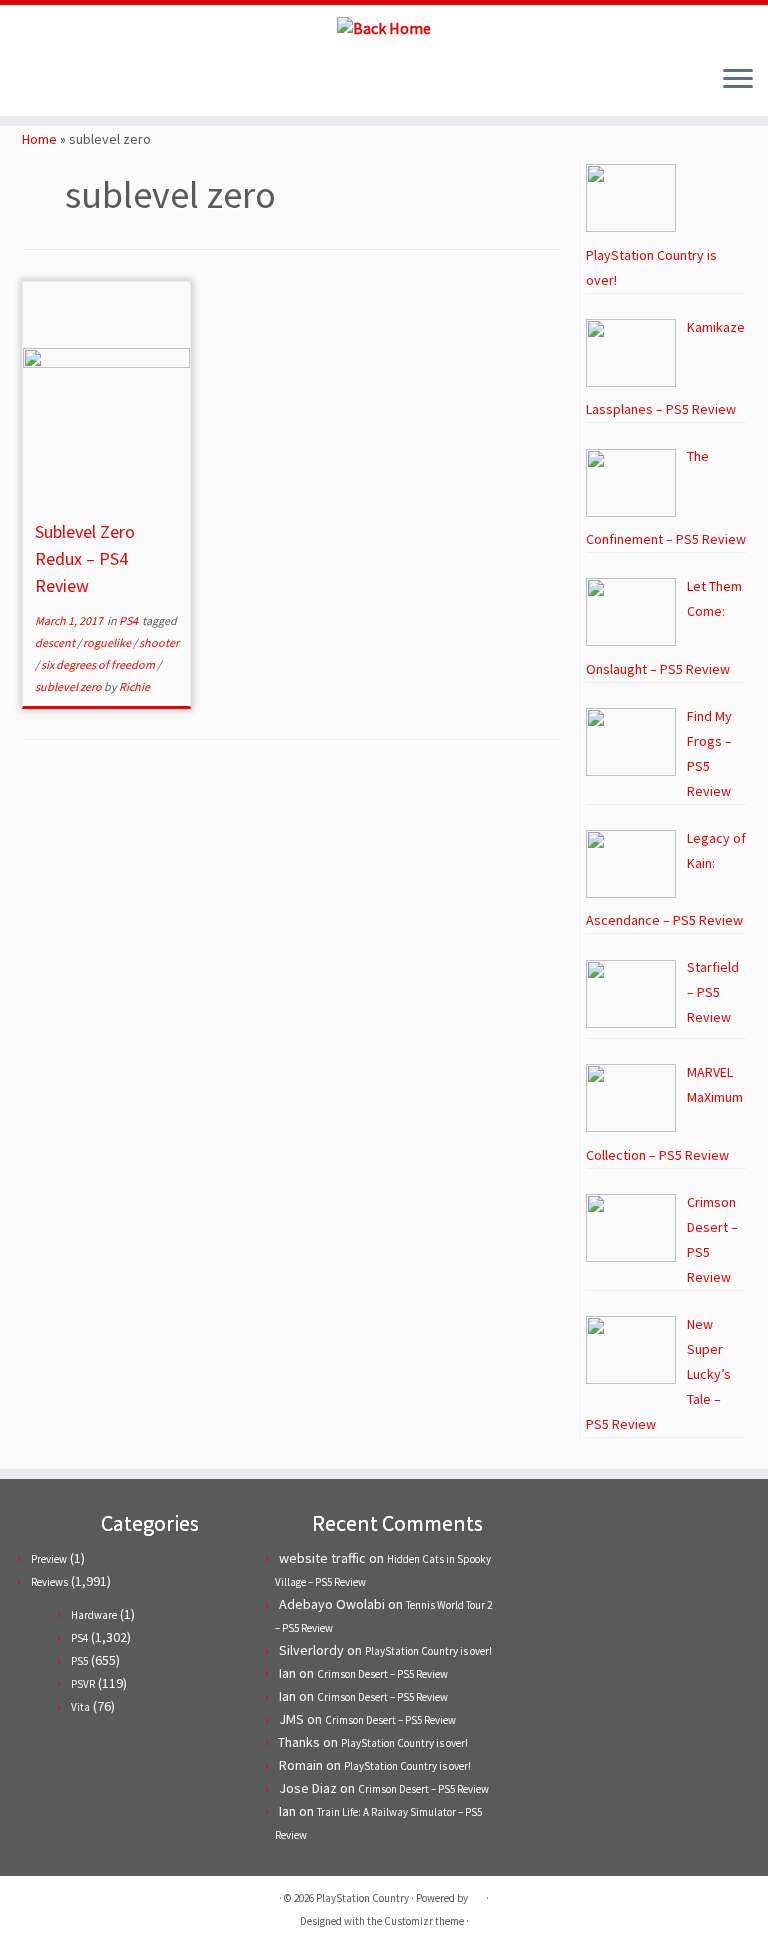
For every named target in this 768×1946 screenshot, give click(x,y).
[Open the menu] (738, 80)
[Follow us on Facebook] (63, 80)
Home (39, 139)
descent (56, 642)
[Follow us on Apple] (117, 80)
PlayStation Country (362, 1898)
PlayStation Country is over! (428, 1651)
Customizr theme (424, 1921)
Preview (49, 1559)
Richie (134, 686)
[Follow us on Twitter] (36, 80)
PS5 (79, 1661)
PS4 (129, 620)
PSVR (83, 1684)
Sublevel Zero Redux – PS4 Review (85, 558)
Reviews (49, 1582)
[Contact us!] (144, 80)
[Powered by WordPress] (477, 1894)
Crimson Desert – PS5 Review (382, 1674)
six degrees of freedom (99, 664)
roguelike (108, 642)
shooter (159, 642)
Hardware (94, 1615)
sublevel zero (69, 686)
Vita (80, 1707)
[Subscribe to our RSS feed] (90, 80)
